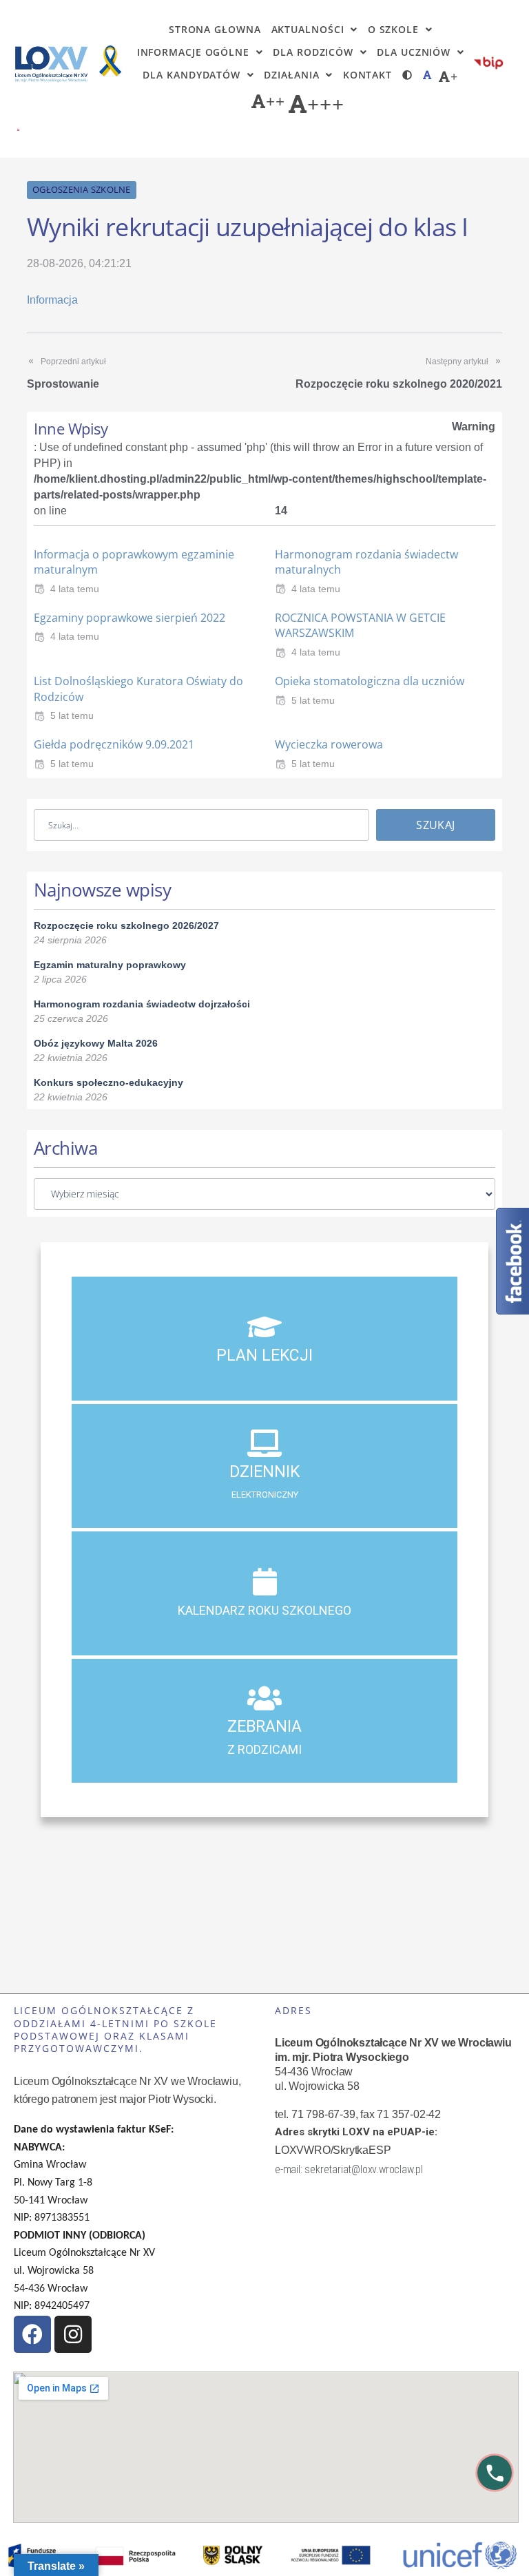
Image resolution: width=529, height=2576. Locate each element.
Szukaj (435, 825)
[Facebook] (32, 2334)
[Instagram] (73, 2334)
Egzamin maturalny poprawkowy (110, 965)
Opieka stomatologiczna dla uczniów (370, 681)
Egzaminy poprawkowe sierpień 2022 (129, 618)
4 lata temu (75, 589)
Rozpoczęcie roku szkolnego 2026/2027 (126, 925)
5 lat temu (72, 715)
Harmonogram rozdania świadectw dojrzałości (142, 1004)
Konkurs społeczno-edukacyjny (108, 1082)
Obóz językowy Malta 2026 (96, 1043)
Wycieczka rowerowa (329, 744)
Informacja (52, 300)
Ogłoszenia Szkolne (82, 189)
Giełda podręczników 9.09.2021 (114, 744)
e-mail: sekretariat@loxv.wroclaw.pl (349, 2169)
